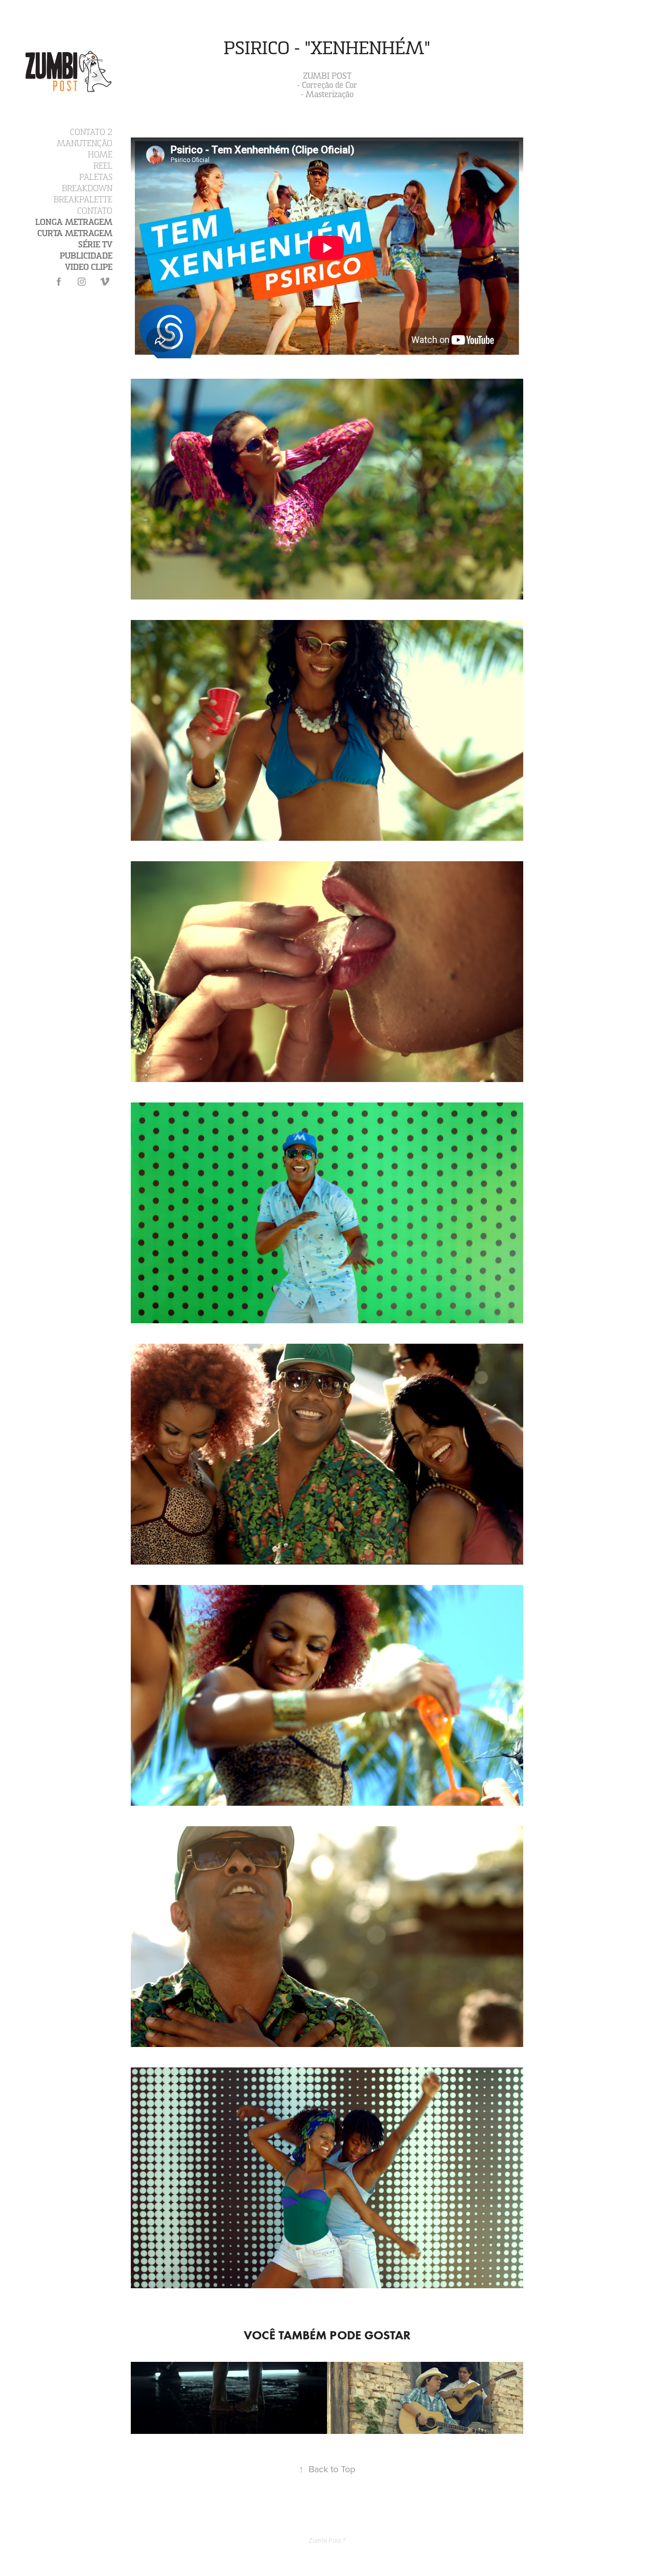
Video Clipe (89, 267)
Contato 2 (91, 132)
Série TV (95, 245)
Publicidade (86, 256)
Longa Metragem (74, 222)
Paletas (96, 177)
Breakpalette (83, 200)
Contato (95, 211)
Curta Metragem (75, 234)
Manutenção (85, 144)
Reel (103, 166)
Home (100, 155)
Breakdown (87, 189)
